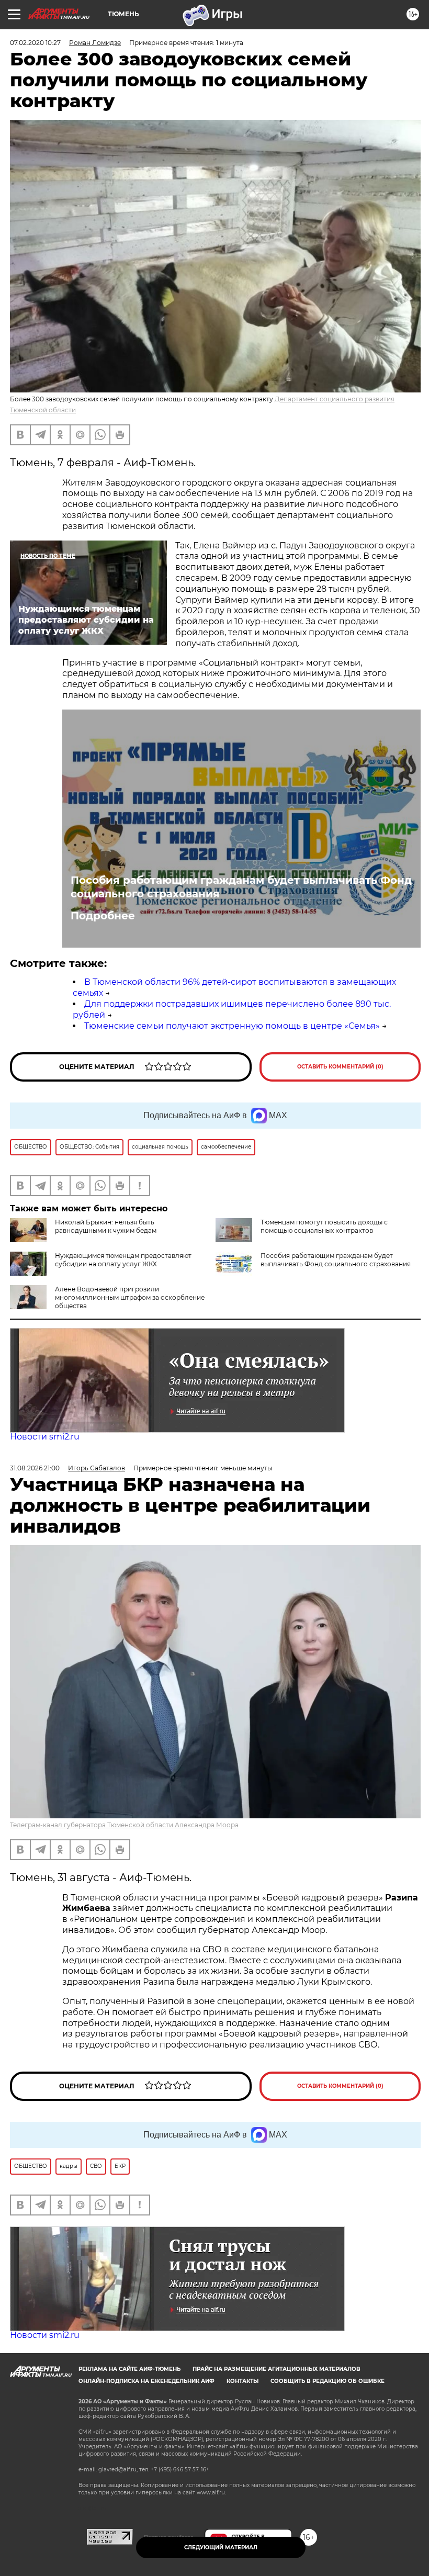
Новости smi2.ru (45, 1437)
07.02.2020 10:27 (35, 43)
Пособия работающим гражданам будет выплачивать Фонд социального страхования (241, 887)
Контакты (242, 2381)
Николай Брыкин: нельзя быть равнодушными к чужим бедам (106, 1226)
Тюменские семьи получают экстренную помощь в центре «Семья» (232, 1026)
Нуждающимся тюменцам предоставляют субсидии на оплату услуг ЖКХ (123, 1260)
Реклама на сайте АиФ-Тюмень (129, 2369)
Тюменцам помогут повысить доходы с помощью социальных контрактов (324, 1226)
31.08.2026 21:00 (35, 1468)
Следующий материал (221, 2547)
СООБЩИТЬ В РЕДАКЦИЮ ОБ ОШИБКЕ (328, 2381)
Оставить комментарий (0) (340, 1067)
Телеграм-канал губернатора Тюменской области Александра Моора (124, 1825)
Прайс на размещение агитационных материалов (276, 2369)
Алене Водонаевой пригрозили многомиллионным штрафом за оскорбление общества (130, 1297)
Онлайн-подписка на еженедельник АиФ (146, 2381)
